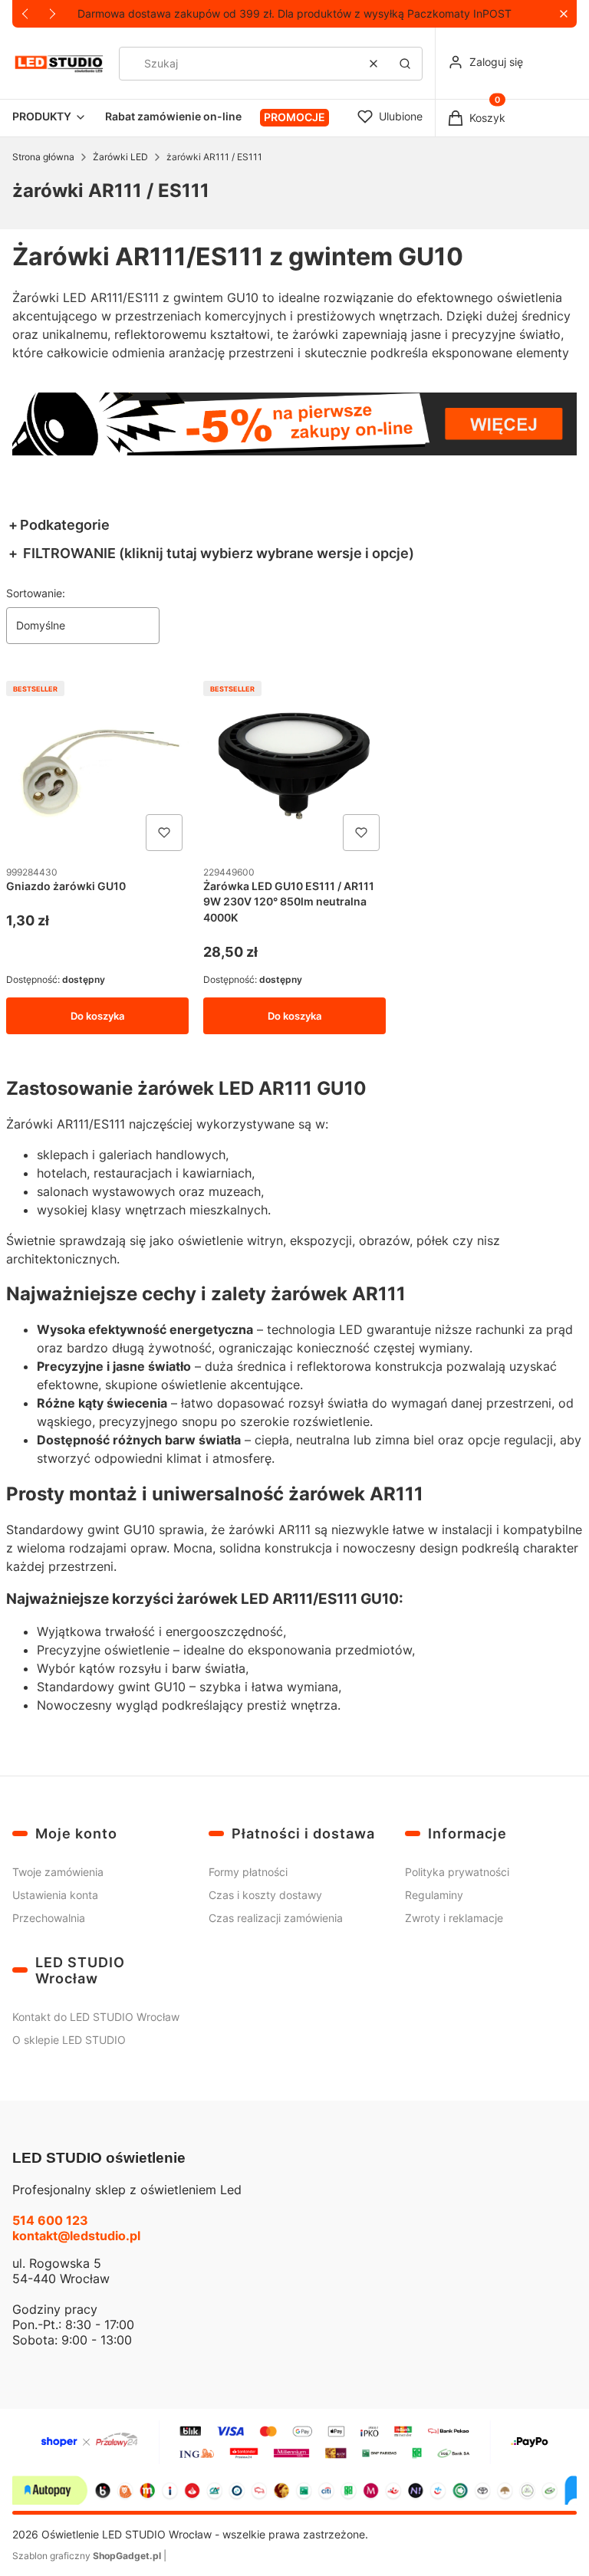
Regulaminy (434, 1895)
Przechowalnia (49, 1918)
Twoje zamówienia (58, 1872)
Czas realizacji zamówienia (276, 1918)
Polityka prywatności (457, 1872)
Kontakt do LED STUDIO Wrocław (96, 2017)
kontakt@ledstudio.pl (76, 2236)
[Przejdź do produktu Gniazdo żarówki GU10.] (97, 766)
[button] (563, 14)
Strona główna (43, 157)
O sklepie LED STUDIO (69, 2040)
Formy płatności (248, 1872)
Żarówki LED (120, 157)
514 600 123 (50, 2220)
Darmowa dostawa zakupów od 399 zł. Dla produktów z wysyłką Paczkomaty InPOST (294, 13)
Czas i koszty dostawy (265, 1895)
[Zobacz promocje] (294, 424)
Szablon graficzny (87, 2556)
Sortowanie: (36, 593)
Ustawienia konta (55, 1895)
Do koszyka (97, 1016)
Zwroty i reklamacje (454, 1918)
